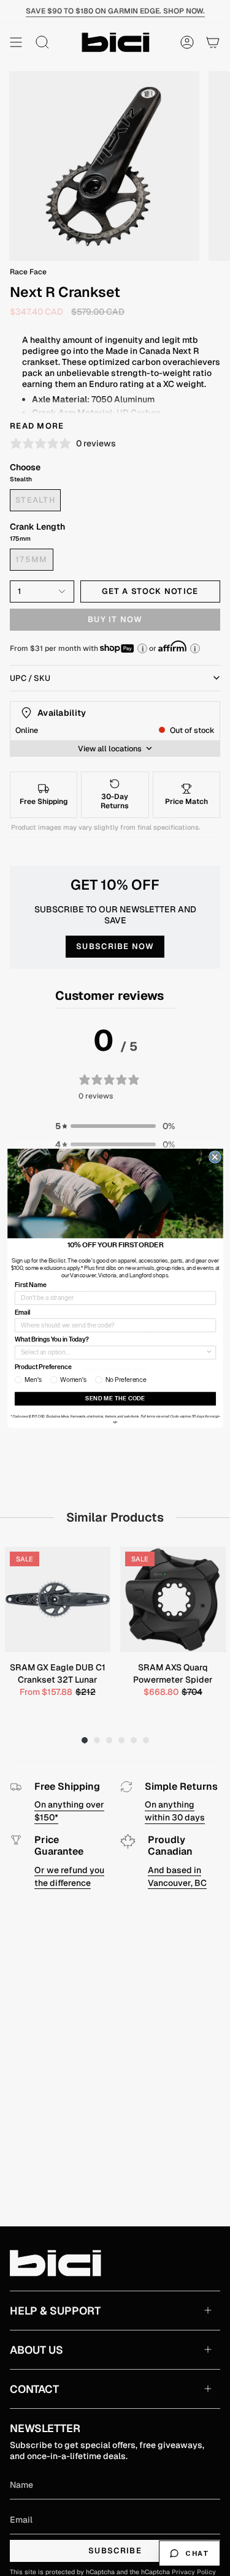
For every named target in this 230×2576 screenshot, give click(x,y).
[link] (115, 1193)
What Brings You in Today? (51, 1339)
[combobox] (113, 1352)
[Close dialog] (215, 1157)
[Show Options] (209, 1352)
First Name (30, 1285)
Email (22, 1312)
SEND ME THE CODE (115, 1398)
